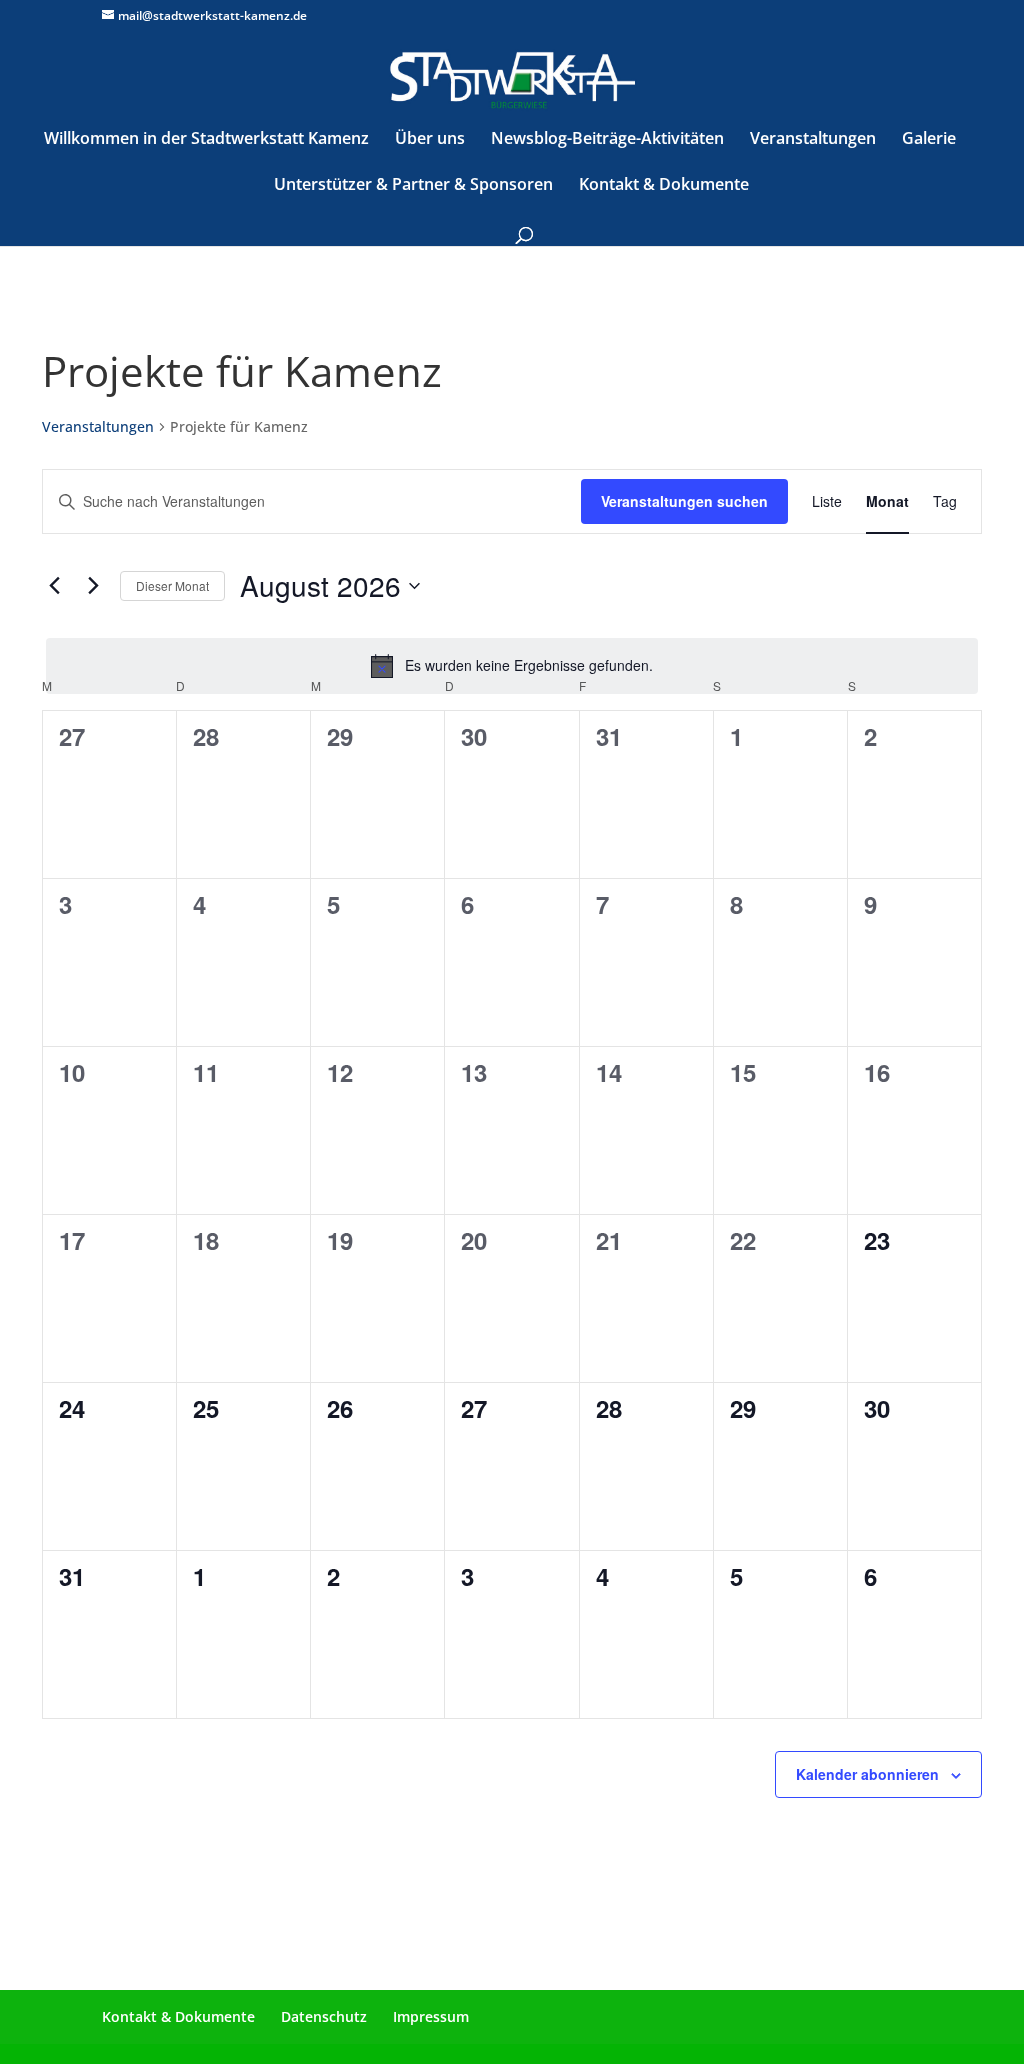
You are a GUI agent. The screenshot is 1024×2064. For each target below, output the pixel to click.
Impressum (431, 2016)
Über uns (430, 140)
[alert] (512, 666)
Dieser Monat (172, 585)
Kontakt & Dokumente (664, 186)
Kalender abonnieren (867, 1774)
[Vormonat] (54, 586)
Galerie (929, 140)
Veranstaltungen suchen (684, 501)
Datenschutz (324, 2016)
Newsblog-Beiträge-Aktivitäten (607, 140)
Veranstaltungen (813, 140)
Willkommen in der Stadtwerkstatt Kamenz (206, 140)
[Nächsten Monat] (93, 586)
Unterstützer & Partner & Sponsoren (413, 186)
